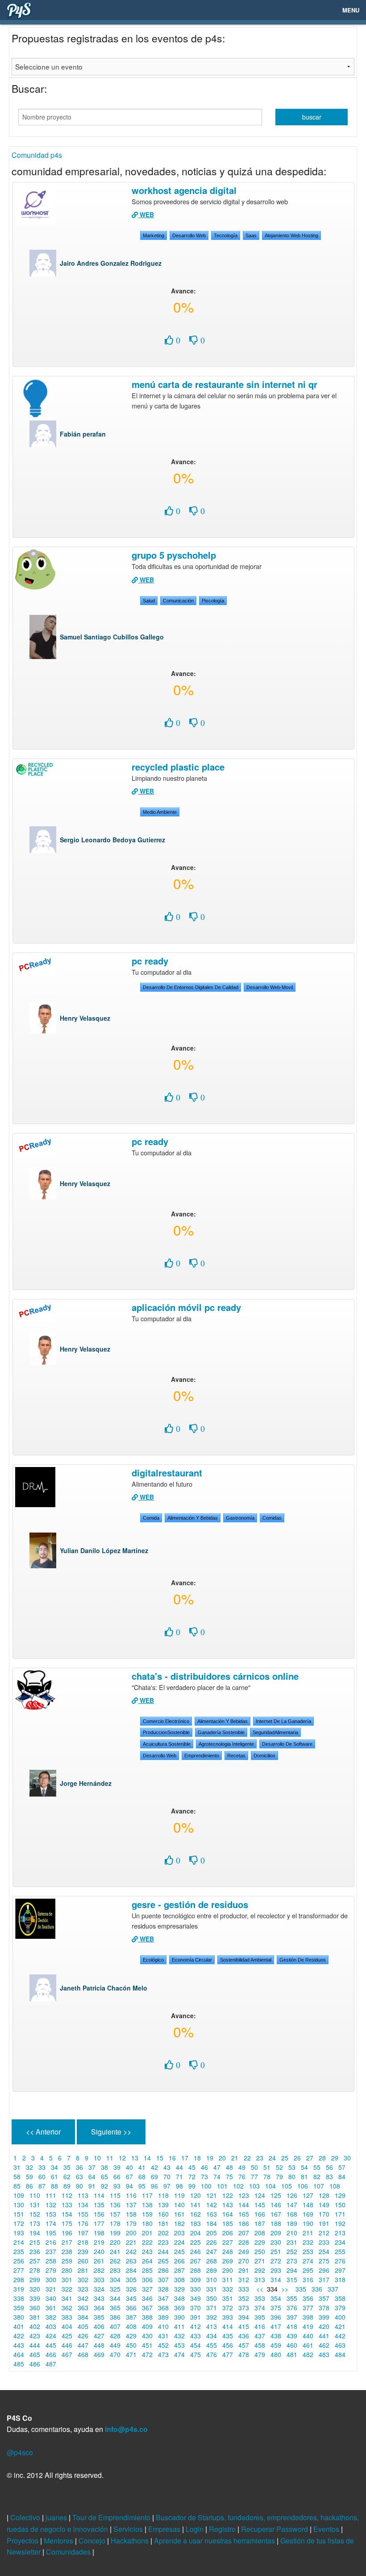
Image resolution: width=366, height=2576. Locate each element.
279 (51, 2270)
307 (163, 2279)
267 (195, 2261)
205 (212, 2233)
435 (228, 2336)
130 (19, 2205)
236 (35, 2251)
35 (67, 2167)
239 (83, 2251)
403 (51, 2326)
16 (172, 2158)
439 (292, 2336)
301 (67, 2279)
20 (222, 2158)
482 (308, 2354)
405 (83, 2326)
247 (212, 2251)
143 (228, 2205)
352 (244, 2298)
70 (167, 2176)
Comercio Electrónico (166, 1721)
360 (35, 2308)
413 (212, 2326)
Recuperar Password (275, 2529)
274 (308, 2261)
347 (163, 2298)
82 (317, 2176)
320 (35, 2289)
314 (276, 2279)
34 (54, 2167)
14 (147, 2158)
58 (17, 2176)
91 (92, 2186)
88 (54, 2186)
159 (147, 2214)
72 (192, 2176)
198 (99, 2233)
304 (115, 2279)
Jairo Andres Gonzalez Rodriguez (111, 263)
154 (67, 2214)
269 (228, 2261)
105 (287, 2186)
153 (51, 2214)
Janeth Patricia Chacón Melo (104, 1988)
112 (67, 2195)
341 (67, 2298)
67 (129, 2176)
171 (340, 2214)
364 (99, 2308)
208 (260, 2233)
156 (99, 2214)
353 (260, 2298)
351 (228, 2298)
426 (83, 2336)
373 (244, 2308)
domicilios (264, 1756)
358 (340, 2298)
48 (229, 2167)
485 (19, 2364)
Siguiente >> (111, 2132)
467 (67, 2354)
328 (163, 2289)
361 (51, 2308)
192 (340, 2223)
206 (228, 2233)
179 (131, 2223)
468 (83, 2354)
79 (279, 2176)
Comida (151, 1518)
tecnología (226, 235)
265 (163, 2261)
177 (99, 2223)
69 (154, 2176)
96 (154, 2186)
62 (67, 2176)
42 (154, 2167)
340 (51, 2298)
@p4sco (20, 2452)
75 (229, 2176)
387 (131, 2317)
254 (324, 2251)
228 (244, 2242)
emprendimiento (202, 1756)
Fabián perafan (83, 434)
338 (19, 2298)
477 (228, 2354)
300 (51, 2279)
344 (115, 2298)
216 (51, 2242)
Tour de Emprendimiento (112, 2517)
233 (324, 2242)
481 (292, 2354)
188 (276, 2223)
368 (163, 2308)
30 (347, 2158)
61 (54, 2176)
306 (147, 2279)
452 (163, 2345)
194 (35, 2233)
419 (308, 2326)
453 (179, 2345)
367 (147, 2308)
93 (117, 2186)
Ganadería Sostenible (221, 1732)
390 (179, 2317)
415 (244, 2326)
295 (308, 2270)
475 (195, 2354)
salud (149, 601)
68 (142, 2176)
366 (131, 2308)
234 (340, 2242)
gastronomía (240, 1518)
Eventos (327, 2529)
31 (17, 2167)
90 (79, 2186)
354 (276, 2298)
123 (244, 2195)
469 (99, 2354)
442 (340, 2336)
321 (51, 2289)
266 (179, 2261)
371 (212, 2308)
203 (179, 2233)
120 (195, 2195)
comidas (272, 1518)
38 (104, 2167)
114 (99, 2195)
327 (147, 2289)
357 (324, 2298)
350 (212, 2298)
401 (19, 2326)
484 (340, 2354)
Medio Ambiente (160, 812)
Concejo (93, 2541)
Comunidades (69, 2552)
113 (83, 2195)
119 (179, 2195)
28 (322, 2158)
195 (51, 2233)
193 (19, 2233)
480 (276, 2354)
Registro (223, 2529)
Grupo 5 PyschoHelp (174, 555)
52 (279, 2167)
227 (228, 2242)
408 (131, 2326)
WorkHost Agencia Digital (184, 190)
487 (51, 2364)
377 (308, 2308)
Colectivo (26, 2517)
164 (228, 2214)
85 (17, 2186)
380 (19, 2317)
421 (340, 2326)
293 (276, 2270)
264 (147, 2261)
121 (212, 2195)
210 (292, 2233)
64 (92, 2176)
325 (115, 2289)
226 (212, 2242)
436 (244, 2336)
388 (147, 2317)
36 (79, 2167)
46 (204, 2167)
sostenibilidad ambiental (246, 1960)
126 (292, 2195)
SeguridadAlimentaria (275, 1732)
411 (179, 2326)
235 (19, 2251)
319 (19, 2289)
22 (247, 2158)
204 (195, 2233)
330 (195, 2289)
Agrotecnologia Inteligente (226, 1744)
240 (99, 2251)
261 (99, 2261)
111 (51, 2195)
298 (19, 2279)
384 (83, 2317)
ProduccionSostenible (166, 1732)
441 (324, 2336)
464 (19, 2354)
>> (287, 2289)
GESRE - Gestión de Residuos (190, 1904)
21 (235, 2158)
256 (19, 2261)
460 (292, 2345)
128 (324, 2195)
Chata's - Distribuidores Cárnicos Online (215, 1676)
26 (297, 2158)
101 (222, 2186)
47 (217, 2167)
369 (179, 2308)
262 (115, 2261)
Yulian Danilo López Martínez (104, 1550)
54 (304, 2167)
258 (51, 2261)
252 (292, 2251)
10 (97, 2158)
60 (42, 2176)
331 (212, 2289)
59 (29, 2176)
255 (340, 2251)
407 (115, 2326)
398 (308, 2317)
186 (244, 2223)
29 (335, 2158)
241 (115, 2251)
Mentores (59, 2541)
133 (67, 2205)
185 (228, 2223)
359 (19, 2308)
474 (179, 2354)
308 (179, 2279)
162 (195, 2214)
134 (83, 2205)
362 (67, 2308)
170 (324, 2214)
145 (260, 2205)
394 (244, 2317)
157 (115, 2214)
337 (333, 2289)
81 (304, 2176)
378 (324, 2308)
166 (260, 2214)
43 (167, 2167)
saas (251, 235)
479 (260, 2354)
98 (179, 2186)
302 (83, 2279)
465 (35, 2354)
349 (195, 2298)
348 (179, 2298)
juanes (57, 2517)
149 (324, 2205)
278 (35, 2270)
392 (212, 2317)
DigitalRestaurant (167, 1473)
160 (163, 2214)
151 (19, 2214)
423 (35, 2336)
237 (51, 2251)
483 (324, 2354)
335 (301, 2289)
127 (308, 2195)
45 (192, 2167)
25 (285, 2158)
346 (147, 2298)
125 (276, 2195)
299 (35, 2279)
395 (260, 2317)
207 (244, 2233)
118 (163, 2195)
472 (147, 2354)
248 (228, 2251)
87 (42, 2186)
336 (317, 2289)
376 (292, 2308)
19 (210, 2158)
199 (115, 2233)
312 (244, 2279)
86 (29, 2186)
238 (67, 2251)
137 (131, 2205)
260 (83, 2261)
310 (212, 2279)
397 (292, 2317)
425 (67, 2336)
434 (212, 2336)
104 (270, 2186)
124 (260, 2195)
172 (19, 2223)
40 (129, 2167)
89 (67, 2186)
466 (51, 2354)
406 (99, 2326)
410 (163, 2326)
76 (242, 2176)
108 (335, 2186)
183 (195, 2223)
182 (179, 2223)
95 (142, 2186)
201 (147, 2233)
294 (292, 2270)
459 (276, 2345)
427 (99, 2336)
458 (260, 2345)
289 (212, 2270)
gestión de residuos (303, 1960)
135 (99, 2205)
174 (51, 2223)
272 (276, 2261)
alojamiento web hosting (291, 235)
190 (308, 2223)
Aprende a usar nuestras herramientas (215, 2541)
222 (147, 2242)
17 (185, 2158)
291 (244, 2270)
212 (324, 2233)
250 (260, 2251)
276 (340, 2261)
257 (35, 2261)
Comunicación (178, 601)
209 (276, 2233)
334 (272, 2289)
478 (244, 2354)
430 (147, 2336)
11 (110, 2158)
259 (67, 2261)
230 (276, 2242)
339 (35, 2298)
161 (179, 2214)
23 (260, 2158)
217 (67, 2242)
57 (342, 2167)
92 (104, 2186)
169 (308, 2214)
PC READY (150, 961)
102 (238, 2186)
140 (179, 2205)
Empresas (165, 2529)
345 (131, 2298)
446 (67, 2345)
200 (131, 2233)
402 (35, 2326)
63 (79, 2176)
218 (83, 2242)
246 (195, 2251)
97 (167, 2186)
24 (272, 2158)
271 (260, 2261)
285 (147, 2270)
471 (131, 2354)
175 (67, 2223)
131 (35, 2205)
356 (308, 2298)
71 (179, 2176)
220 (115, 2242)
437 (260, 2336)
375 (276, 2308)
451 (147, 2345)
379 (340, 2308)
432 (179, 2336)
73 (204, 2176)
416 (260, 2326)
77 (254, 2176)
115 (115, 2195)
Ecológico (153, 1960)
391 (195, 2317)
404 (67, 2326)
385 (99, 2317)
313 (260, 2279)
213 (340, 2233)
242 (131, 2251)
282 (99, 2270)
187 (260, 2223)
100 (206, 2186)
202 (163, 2233)
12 (122, 2158)
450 (131, 2345)
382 (51, 2317)
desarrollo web (189, 235)
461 (308, 2345)
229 (260, 2242)
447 (83, 2345)
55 (317, 2167)
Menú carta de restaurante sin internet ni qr (225, 384)
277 (19, 2270)
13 (135, 2158)
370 (195, 2308)
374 (260, 2308)
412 (195, 2326)
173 (35, 2223)
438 (276, 2336)
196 (67, 2233)
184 (212, 2223)
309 (195, 2279)
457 (244, 2345)
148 (308, 2205)
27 (310, 2158)
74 (217, 2176)
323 (83, 2289)
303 (99, 2279)
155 (83, 2214)
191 (324, 2223)
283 (115, 2270)
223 (163, 2242)
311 (228, 2279)
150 (340, 2205)
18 (197, 2158)
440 (308, 2336)
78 (267, 2176)
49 (242, 2167)
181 (163, 2223)
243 (147, 2251)
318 (340, 2279)
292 (260, 2270)
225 (195, 2242)
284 (131, 2270)
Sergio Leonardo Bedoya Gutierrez (112, 840)
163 (212, 2214)
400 (340, 2317)
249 (244, 2251)
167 (276, 2214)
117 (147, 2195)
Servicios (129, 2529)
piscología (213, 601)
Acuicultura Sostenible (167, 1744)
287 (179, 2270)
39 (117, 2167)
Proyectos (23, 2541)
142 (212, 2205)
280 (67, 2270)
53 (292, 2167)
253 (308, 2251)
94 (129, 2186)
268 (212, 2261)
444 (35, 2345)
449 (115, 2345)
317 (324, 2279)
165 (244, 2214)
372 (228, 2308)
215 (35, 2242)
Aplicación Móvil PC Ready (186, 1307)
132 (51, 2205)
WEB (146, 214)
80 (292, 2176)
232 (308, 2242)
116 (131, 2195)
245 (179, 2251)
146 (276, 2205)
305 (131, 2279)
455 (212, 2345)
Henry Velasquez (85, 1018)
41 (142, 2167)
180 (147, 2223)
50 (254, 2167)
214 (19, 2242)
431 (163, 2336)
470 (115, 2354)
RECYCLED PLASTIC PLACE (178, 767)
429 (131, 2336)
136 (115, 2205)
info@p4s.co (126, 2429)
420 (324, 2326)
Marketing (154, 235)
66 (117, 2176)
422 (19, 2336)
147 (292, 2205)
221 (131, 2242)
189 (292, 2223)
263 (131, 2261)
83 (329, 2176)
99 (192, 2186)
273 (292, 2261)
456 (228, 2345)
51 (267, 2167)
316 (308, 2279)
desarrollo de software (287, 1744)
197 (83, 2233)
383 (67, 2317)
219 (99, 2242)
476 (212, 2354)
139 (163, 2205)
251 (276, 2251)
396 (276, 2317)
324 (99, 2289)
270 (244, 2261)
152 (35, 2214)
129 (340, 2195)
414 (228, 2326)
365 (115, 2308)
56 (329, 2167)
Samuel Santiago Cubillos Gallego (112, 637)
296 (324, 2270)
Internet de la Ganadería (283, 1721)
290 (228, 2270)
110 (35, 2195)
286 (163, 2270)
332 (228, 2289)
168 (292, 2214)
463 (340, 2345)
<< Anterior (43, 2132)
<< (259, 2289)
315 (292, 2279)
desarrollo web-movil (270, 987)
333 (244, 2289)
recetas (236, 1756)
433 (195, 2336)
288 (195, 2270)
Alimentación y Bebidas (193, 1518)
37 (92, 2167)
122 (228, 2195)
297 (340, 2270)
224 (179, 2242)
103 (254, 2186)
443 (19, 2345)
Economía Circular (192, 1960)
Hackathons (131, 2541)
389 (163, 2317)
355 (292, 2298)
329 (179, 2289)
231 (292, 2242)
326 (131, 2289)
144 (244, 2205)
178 (115, 2223)
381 (35, 2317)
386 (115, 2317)
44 (179, 2167)
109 (19, 2195)
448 (99, 2345)
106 (303, 2186)
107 (319, 2186)
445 (51, 2345)
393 (228, 2317)
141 (195, 2205)
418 (292, 2326)
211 (308, 2233)
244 (163, 2251)
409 (147, 2326)
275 (324, 2261)
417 (276, 2326)
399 (324, 2317)
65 (104, 2176)
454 (195, 2345)
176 (83, 2223)
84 (342, 2176)
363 (83, 2308)
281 (83, 2270)
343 (99, 2298)
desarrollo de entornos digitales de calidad (191, 987)
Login (195, 2529)
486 (35, 2364)
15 (160, 2158)
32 (29, 2167)
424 (51, 2336)
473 (163, 2354)
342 (83, 2298)
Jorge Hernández (86, 1783)
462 (324, 2345)
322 (67, 2289)
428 (115, 2336)
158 (131, 2214)
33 (42, 2167)
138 (147, 2205)
